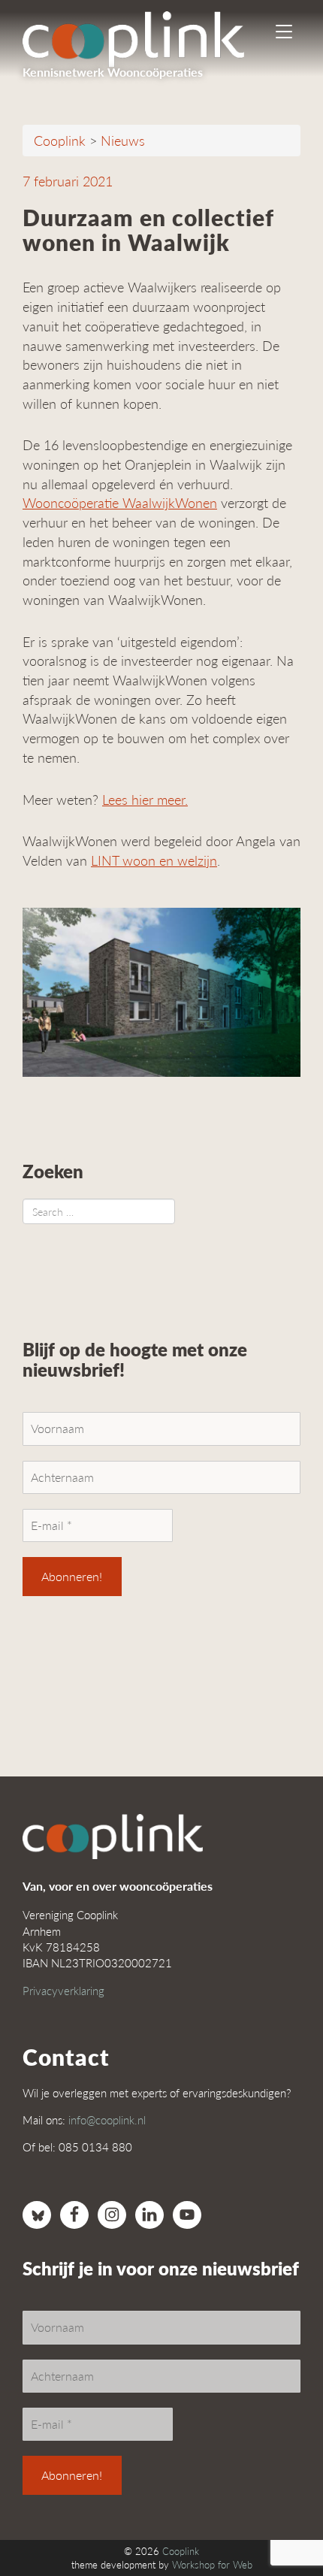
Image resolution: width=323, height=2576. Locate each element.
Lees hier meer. (145, 799)
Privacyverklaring (63, 1990)
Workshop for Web (212, 2565)
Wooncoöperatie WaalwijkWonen (120, 502)
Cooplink (181, 2551)
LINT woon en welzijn (154, 860)
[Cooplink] (146, 34)
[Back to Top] (282, 2523)
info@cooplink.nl (107, 2119)
